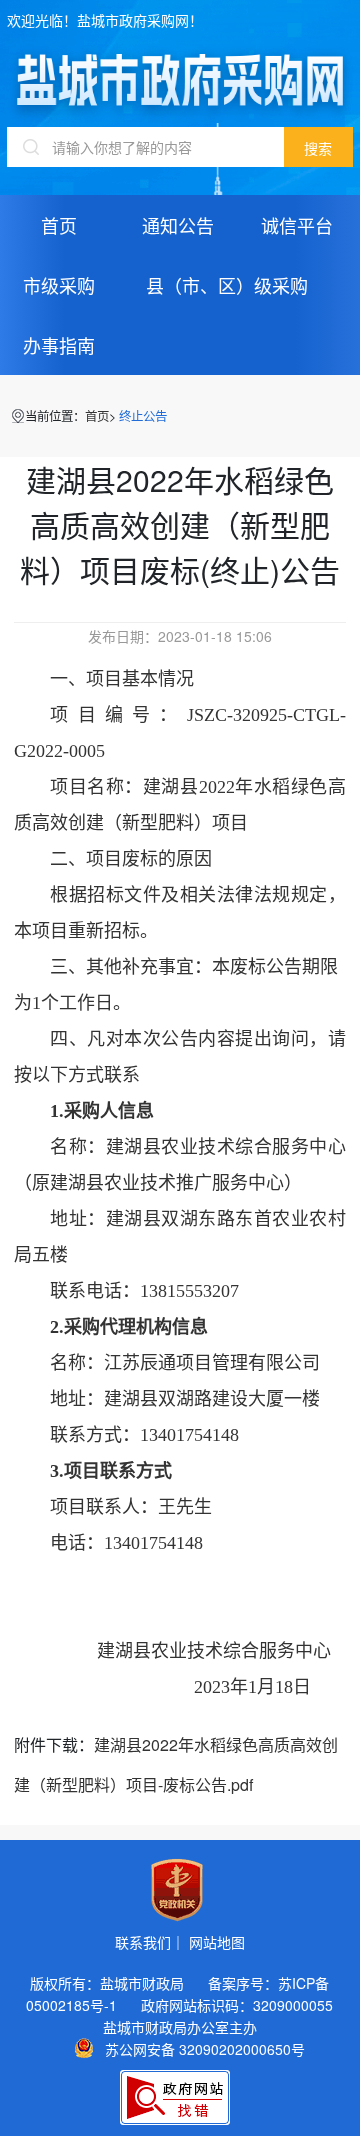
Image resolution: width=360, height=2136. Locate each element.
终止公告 (143, 416)
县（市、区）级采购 (227, 285)
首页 (59, 225)
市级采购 (59, 285)
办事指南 (59, 345)
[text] (145, 147)
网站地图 (217, 1942)
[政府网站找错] (175, 2097)
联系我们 (143, 1942)
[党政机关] (177, 1890)
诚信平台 (297, 225)
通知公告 (178, 225)
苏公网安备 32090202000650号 (205, 2048)
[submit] (318, 147)
